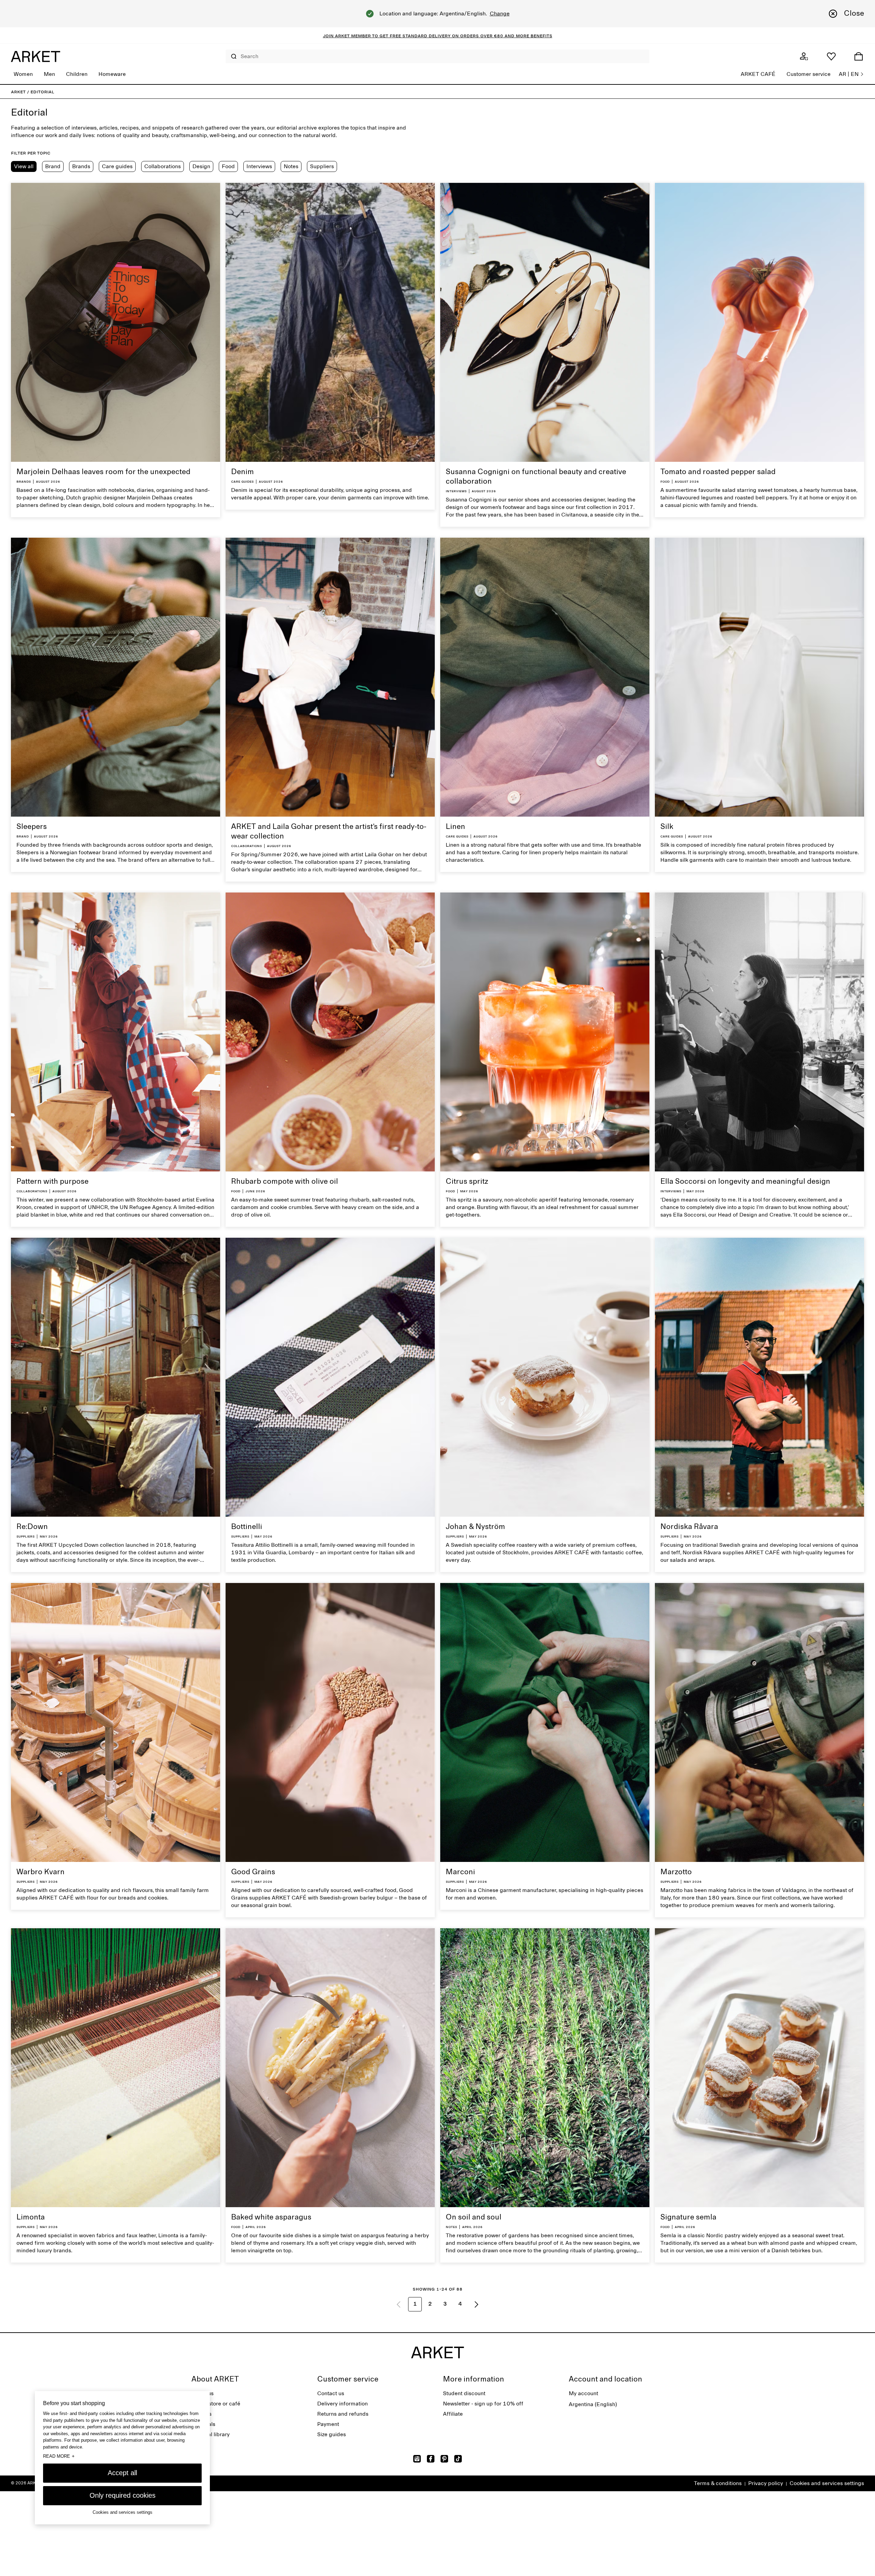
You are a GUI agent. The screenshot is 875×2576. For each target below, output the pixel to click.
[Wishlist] (831, 56)
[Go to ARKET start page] (36, 56)
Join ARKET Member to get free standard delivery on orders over (408, 36)
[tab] (24, 166)
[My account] (804, 56)
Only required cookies (123, 2495)
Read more (59, 2456)
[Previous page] (399, 2304)
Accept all (122, 2473)
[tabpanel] (437, 1251)
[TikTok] (458, 2459)
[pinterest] (444, 2459)
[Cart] (859, 56)
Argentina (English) (593, 2404)
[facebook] (431, 2459)
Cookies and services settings (827, 2483)
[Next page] (476, 2304)
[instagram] (417, 2459)
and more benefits (528, 36)
